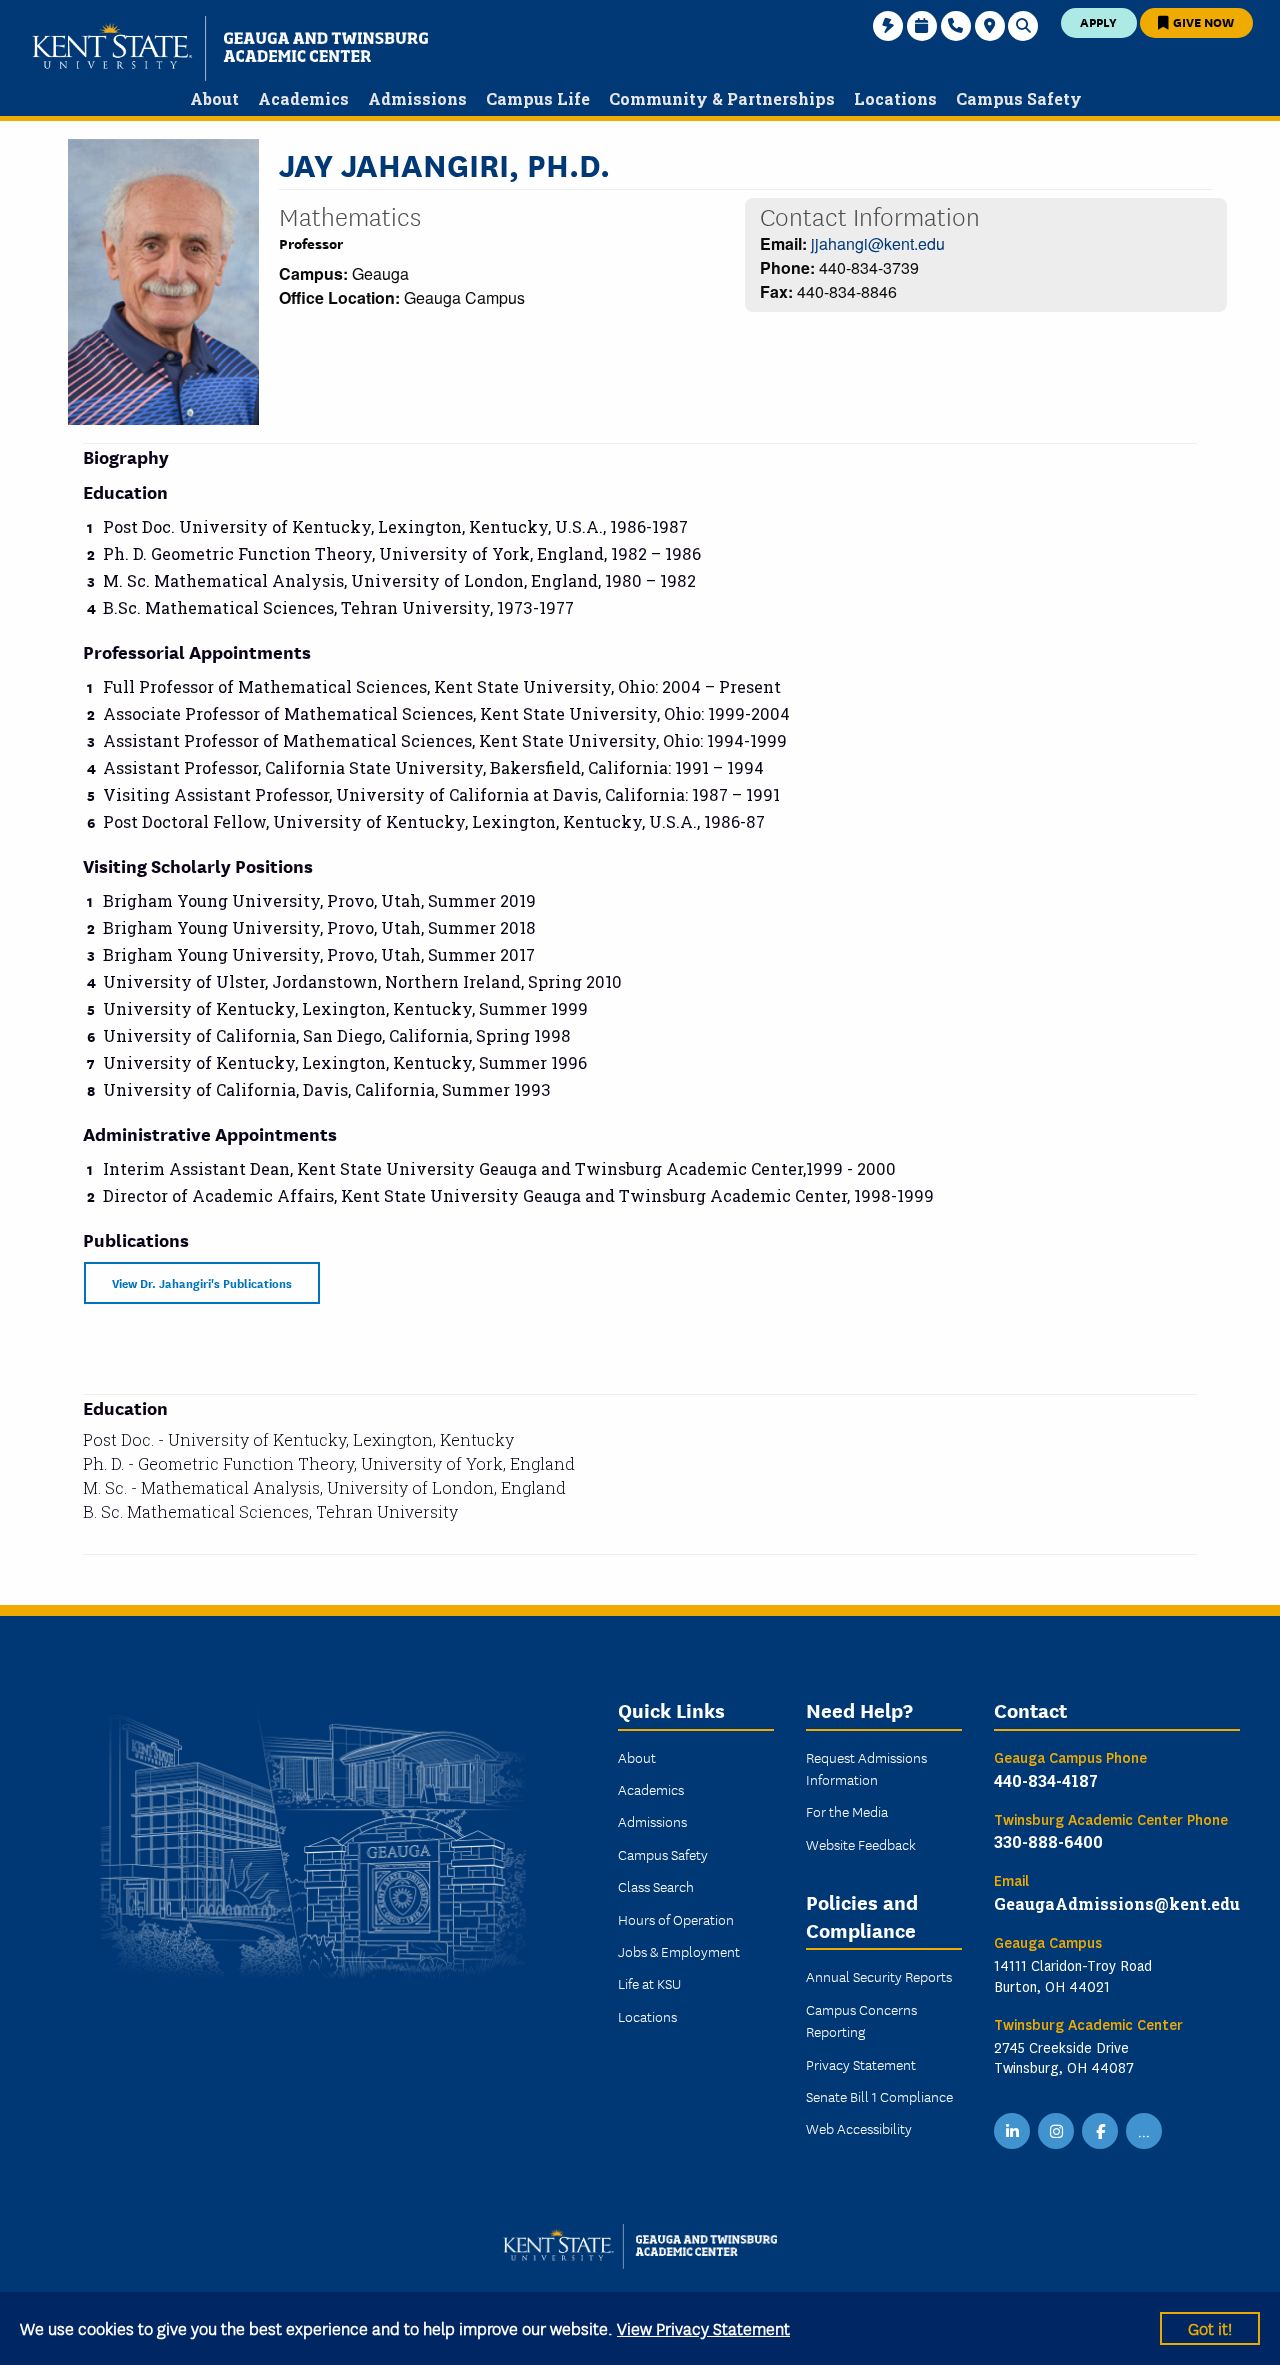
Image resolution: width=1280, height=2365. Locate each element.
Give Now (1202, 21)
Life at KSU (649, 1983)
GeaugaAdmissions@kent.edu (1117, 1903)
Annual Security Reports (879, 1976)
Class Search (656, 1886)
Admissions (652, 1821)
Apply (1098, 21)
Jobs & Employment (679, 1951)
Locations (647, 2016)
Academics (651, 1789)
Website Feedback (861, 1844)
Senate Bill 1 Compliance (879, 2096)
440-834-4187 (1046, 1780)
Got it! (1210, 2327)
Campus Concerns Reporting (861, 2020)
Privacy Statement (861, 2064)
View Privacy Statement (703, 2327)
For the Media (847, 1811)
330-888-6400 (1048, 1841)
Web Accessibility (859, 2128)
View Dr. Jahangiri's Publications (202, 1282)
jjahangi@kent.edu (878, 243)
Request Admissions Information (866, 1768)
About (637, 1757)
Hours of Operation (676, 1919)
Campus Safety (663, 1854)
